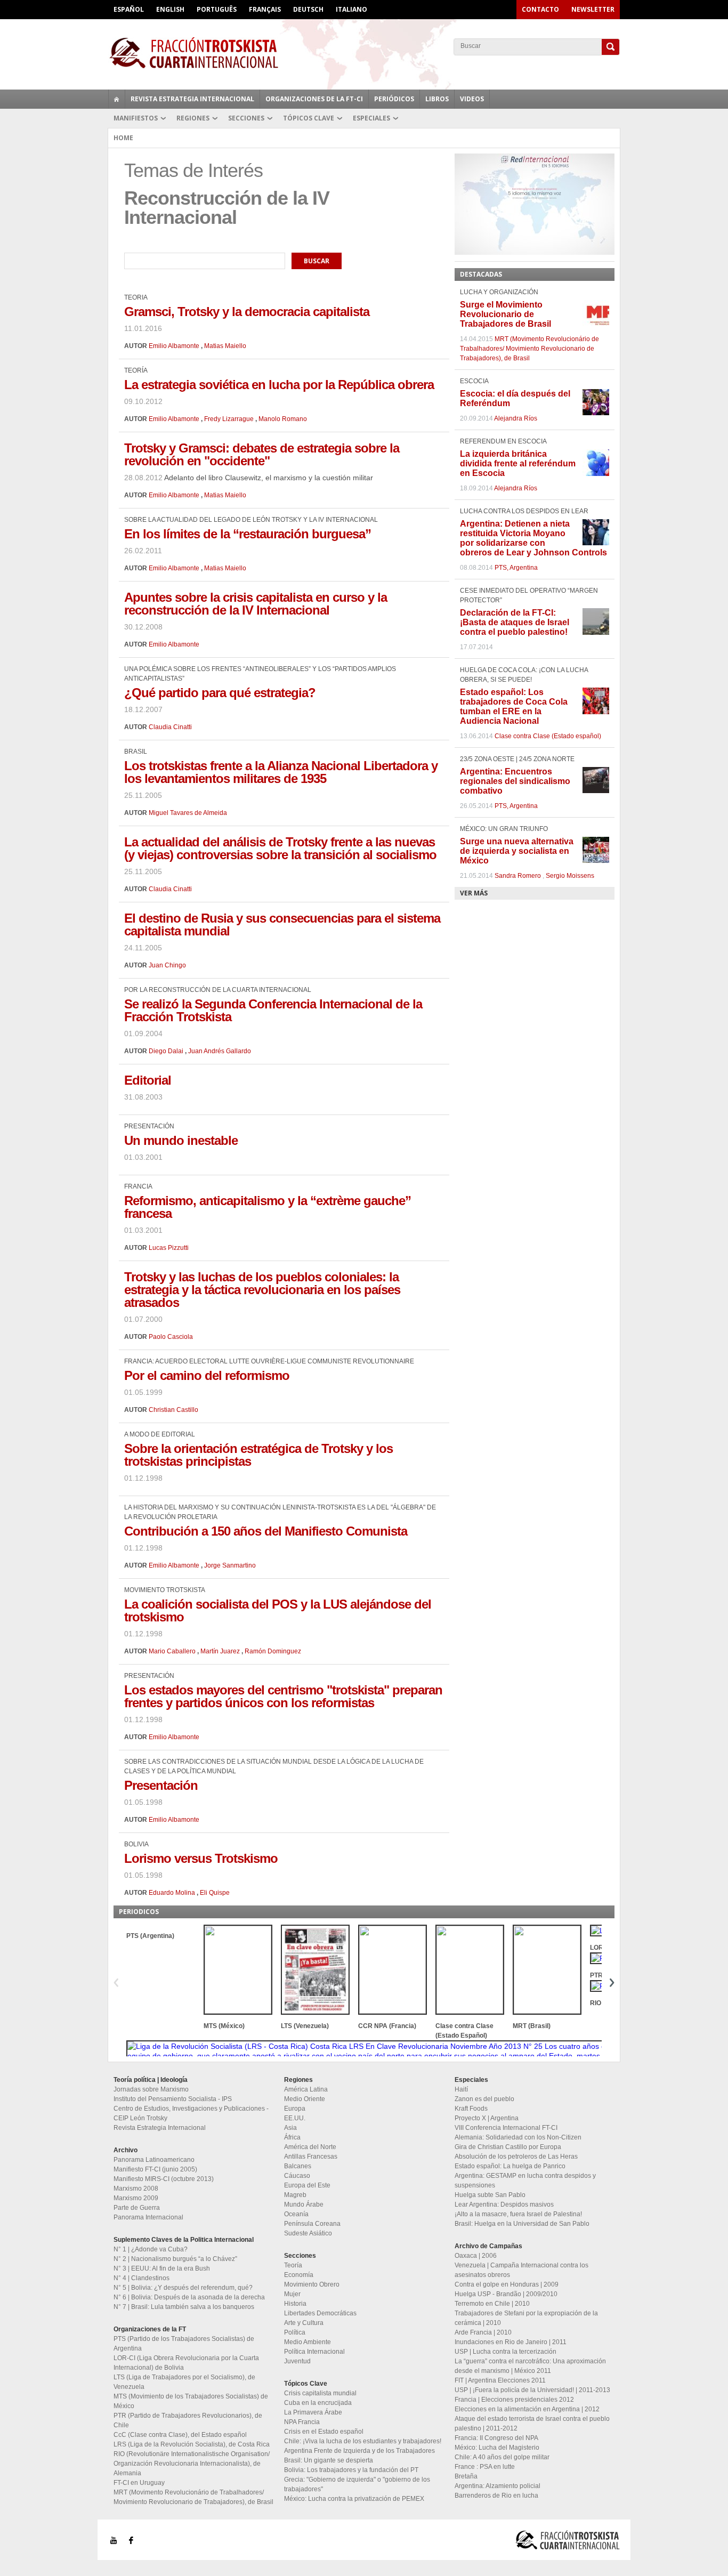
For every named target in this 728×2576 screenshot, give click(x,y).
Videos (472, 99)
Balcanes (298, 2166)
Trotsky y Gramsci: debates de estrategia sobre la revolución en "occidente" (262, 454)
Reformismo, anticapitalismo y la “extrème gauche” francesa (268, 1207)
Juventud (297, 2361)
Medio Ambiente (308, 2342)
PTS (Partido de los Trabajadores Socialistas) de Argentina (184, 2344)
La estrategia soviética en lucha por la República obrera (279, 385)
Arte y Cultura (304, 2323)
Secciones (246, 118)
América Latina (306, 2089)
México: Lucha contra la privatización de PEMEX (354, 2499)
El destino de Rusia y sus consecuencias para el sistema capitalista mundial (282, 924)
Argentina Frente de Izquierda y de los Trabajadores (359, 2451)
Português (217, 9)
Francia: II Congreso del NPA (496, 2438)
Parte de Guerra (137, 2208)
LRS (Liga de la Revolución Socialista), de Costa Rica (192, 2444)
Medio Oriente (305, 2099)
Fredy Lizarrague (229, 419)
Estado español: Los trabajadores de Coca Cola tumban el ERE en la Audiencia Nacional (514, 706)
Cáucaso (297, 2176)
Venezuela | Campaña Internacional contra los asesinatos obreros (521, 2270)
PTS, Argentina (516, 568)
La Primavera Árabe (313, 2412)
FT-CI (364, 53)
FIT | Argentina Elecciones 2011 (500, 2380)
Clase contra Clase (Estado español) (548, 736)
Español (129, 9)
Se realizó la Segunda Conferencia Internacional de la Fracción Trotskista (273, 1010)
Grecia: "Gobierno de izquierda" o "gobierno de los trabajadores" (357, 2484)
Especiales (371, 118)
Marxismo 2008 (136, 2189)
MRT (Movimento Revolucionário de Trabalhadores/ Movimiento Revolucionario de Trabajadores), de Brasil (529, 349)
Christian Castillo (173, 1410)
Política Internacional (314, 2352)
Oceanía (296, 2214)
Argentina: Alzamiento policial (498, 2486)
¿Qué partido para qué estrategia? (220, 693)
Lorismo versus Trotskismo (201, 1858)
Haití (461, 2089)
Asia (290, 2128)
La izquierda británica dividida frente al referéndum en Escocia (518, 463)
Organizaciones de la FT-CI (314, 99)
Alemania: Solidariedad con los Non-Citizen (518, 2137)
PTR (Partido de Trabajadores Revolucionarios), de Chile (188, 2420)
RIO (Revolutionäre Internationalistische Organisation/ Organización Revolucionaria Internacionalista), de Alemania (192, 2464)
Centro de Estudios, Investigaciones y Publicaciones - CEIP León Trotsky (191, 2113)
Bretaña (466, 2476)
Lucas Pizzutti (169, 1248)
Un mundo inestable (181, 1140)
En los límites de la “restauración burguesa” (248, 534)
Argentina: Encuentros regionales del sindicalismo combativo (515, 781)
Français (265, 9)
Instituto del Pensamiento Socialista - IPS (173, 2099)
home (117, 99)
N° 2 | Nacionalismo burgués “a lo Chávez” (175, 2259)
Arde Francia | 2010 (483, 2332)
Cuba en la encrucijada (318, 2403)
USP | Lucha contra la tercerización (505, 2352)
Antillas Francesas (311, 2157)
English (170, 9)
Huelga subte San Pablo (490, 2195)
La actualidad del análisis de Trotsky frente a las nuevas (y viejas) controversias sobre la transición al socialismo (280, 848)
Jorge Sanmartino (230, 1565)
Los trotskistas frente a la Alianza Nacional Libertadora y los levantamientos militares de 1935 (281, 772)
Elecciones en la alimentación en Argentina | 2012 (527, 2409)
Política (295, 2332)
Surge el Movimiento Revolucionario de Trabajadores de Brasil (505, 314)
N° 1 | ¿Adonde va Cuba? (151, 2249)
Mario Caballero (172, 1651)
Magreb (295, 2195)
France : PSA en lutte (485, 2467)
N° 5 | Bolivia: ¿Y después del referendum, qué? (183, 2288)
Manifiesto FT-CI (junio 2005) (155, 2169)
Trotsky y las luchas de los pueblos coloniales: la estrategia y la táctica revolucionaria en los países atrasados (262, 1290)
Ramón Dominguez (273, 1651)
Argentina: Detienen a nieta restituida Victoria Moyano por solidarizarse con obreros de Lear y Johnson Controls (533, 538)
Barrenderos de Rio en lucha (496, 2496)
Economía (299, 2275)
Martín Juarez (220, 1651)
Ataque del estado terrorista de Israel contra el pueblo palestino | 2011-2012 (532, 2424)
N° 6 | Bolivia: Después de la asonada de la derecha (189, 2297)
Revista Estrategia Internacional (192, 99)
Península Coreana (312, 2224)
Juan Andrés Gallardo (220, 1051)
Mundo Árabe (304, 2204)
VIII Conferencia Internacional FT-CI (506, 2128)
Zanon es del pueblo (484, 2099)
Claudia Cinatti (170, 727)
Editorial (148, 1080)
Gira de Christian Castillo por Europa (508, 2147)
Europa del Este (307, 2185)
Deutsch (308, 9)
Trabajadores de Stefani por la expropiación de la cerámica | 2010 (526, 2318)
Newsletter (593, 9)
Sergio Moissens (570, 876)
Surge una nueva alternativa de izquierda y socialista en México (517, 851)
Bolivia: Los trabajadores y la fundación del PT (351, 2470)
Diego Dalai (166, 1051)
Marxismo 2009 (136, 2198)
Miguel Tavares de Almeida (188, 813)
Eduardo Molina (172, 1893)
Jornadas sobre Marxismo (151, 2089)
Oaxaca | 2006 (476, 2256)
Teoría (293, 2265)
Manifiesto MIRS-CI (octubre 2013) (164, 2179)
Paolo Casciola (171, 1337)
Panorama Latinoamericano (154, 2160)
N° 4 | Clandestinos (141, 2278)
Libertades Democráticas (320, 2313)
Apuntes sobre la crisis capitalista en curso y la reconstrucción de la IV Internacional (256, 604)
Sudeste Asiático (308, 2233)
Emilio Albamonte (174, 346)
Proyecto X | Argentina (487, 2118)
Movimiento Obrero (312, 2284)
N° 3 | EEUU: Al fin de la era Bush (162, 2268)
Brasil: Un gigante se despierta (329, 2460)
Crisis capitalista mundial (320, 2393)
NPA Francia (302, 2422)
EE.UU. (295, 2118)
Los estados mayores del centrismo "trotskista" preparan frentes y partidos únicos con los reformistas (283, 1696)
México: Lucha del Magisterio (497, 2448)
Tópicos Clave (309, 118)
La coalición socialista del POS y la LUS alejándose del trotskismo (278, 1610)
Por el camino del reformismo (207, 1375)
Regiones (193, 118)
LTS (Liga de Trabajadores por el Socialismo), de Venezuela (184, 2382)
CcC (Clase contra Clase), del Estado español (180, 2435)
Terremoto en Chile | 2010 (492, 2304)
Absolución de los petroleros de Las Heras (516, 2157)
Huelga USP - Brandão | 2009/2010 (506, 2294)
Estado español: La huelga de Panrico (510, 2166)
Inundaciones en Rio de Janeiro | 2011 (511, 2342)
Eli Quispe (215, 1893)
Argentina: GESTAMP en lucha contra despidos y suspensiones (525, 2181)
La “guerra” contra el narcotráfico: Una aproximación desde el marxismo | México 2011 (530, 2366)
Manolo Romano (283, 419)
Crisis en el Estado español (324, 2432)
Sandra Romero (518, 876)
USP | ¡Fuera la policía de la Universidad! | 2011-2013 (532, 2390)
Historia (295, 2304)
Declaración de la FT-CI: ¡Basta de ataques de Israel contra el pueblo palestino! (515, 622)
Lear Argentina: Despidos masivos (504, 2204)
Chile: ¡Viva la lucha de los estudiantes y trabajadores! (363, 2441)
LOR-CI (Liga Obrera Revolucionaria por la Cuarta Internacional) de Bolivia (186, 2363)
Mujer (292, 2294)
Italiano (351, 9)
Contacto (540, 9)
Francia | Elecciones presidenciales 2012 (514, 2400)
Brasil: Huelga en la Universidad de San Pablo (522, 2224)
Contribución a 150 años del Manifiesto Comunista (266, 1531)
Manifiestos (136, 118)
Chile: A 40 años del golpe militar (502, 2457)
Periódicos (394, 99)
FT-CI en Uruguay (139, 2483)
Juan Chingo (167, 965)
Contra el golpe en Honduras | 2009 (507, 2284)
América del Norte (310, 2147)
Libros (437, 99)
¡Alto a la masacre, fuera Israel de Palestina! (518, 2214)
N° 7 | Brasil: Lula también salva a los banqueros (184, 2307)
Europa (295, 2109)
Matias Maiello (225, 346)
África (292, 2137)
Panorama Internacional (148, 2217)
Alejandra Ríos (516, 418)
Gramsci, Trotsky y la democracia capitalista (247, 312)
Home (123, 138)
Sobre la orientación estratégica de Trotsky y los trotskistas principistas (258, 1455)
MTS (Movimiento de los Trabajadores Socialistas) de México (191, 2401)
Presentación (161, 1785)
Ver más (474, 893)
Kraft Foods (471, 2109)
